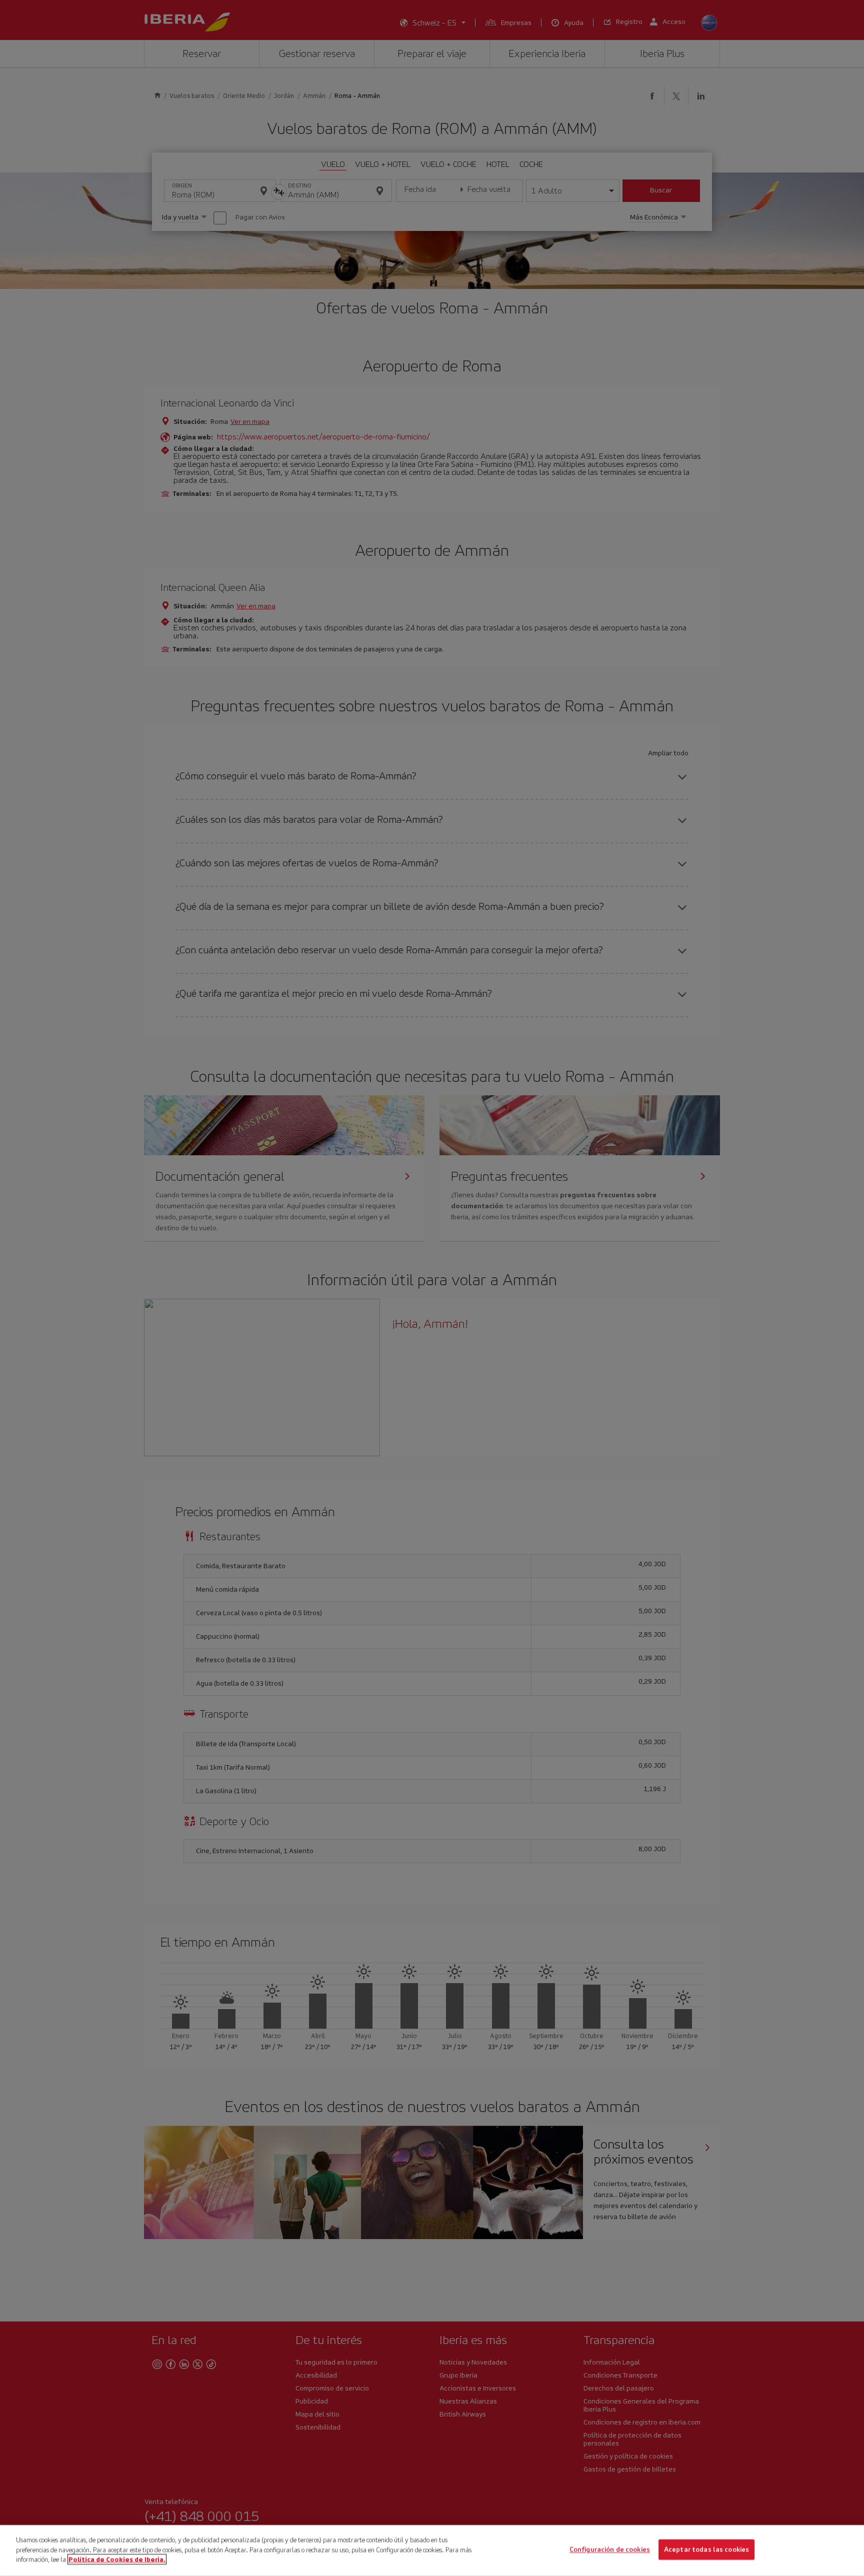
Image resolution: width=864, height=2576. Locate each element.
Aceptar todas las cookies (706, 2550)
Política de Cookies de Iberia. (117, 2559)
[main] (432, 2551)
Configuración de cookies (610, 2550)
